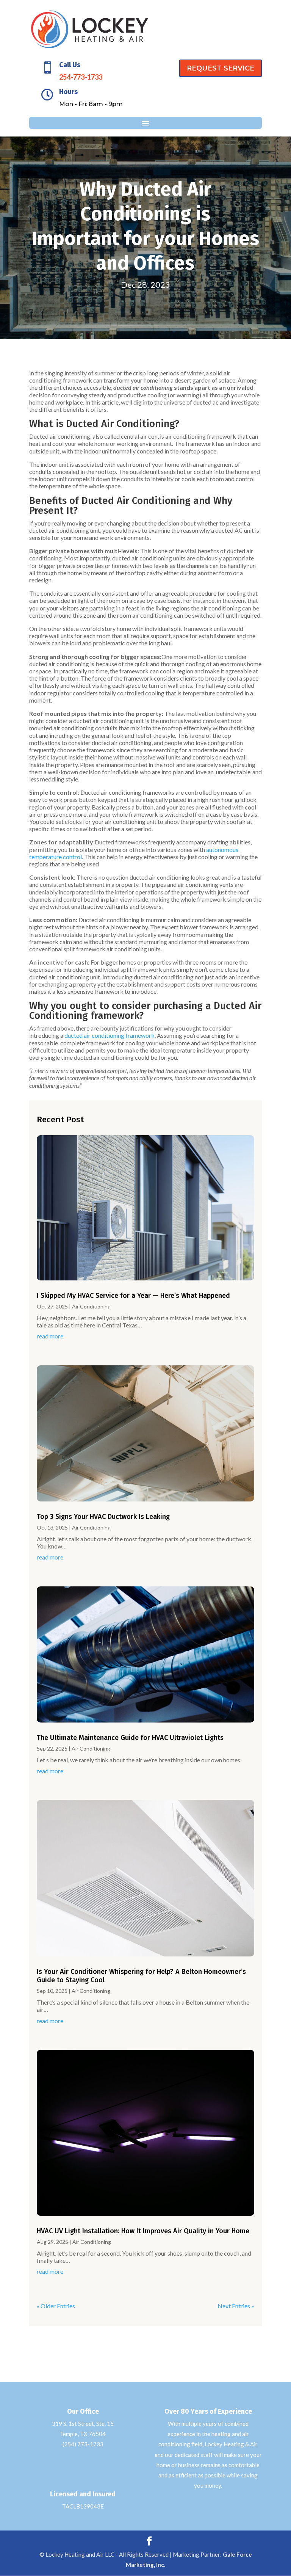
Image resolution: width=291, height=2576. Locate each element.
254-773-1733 (81, 77)
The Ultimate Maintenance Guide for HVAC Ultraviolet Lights (130, 1738)
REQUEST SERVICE (221, 68)
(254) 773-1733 (83, 2444)
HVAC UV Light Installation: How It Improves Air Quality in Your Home (143, 2231)
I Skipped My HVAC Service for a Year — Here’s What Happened (133, 1296)
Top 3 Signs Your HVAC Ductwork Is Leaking (103, 1517)
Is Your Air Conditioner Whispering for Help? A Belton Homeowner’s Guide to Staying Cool (141, 1976)
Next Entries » (236, 2306)
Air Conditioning (91, 1306)
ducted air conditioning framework (110, 1035)
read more (50, 1336)
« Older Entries (56, 2306)
